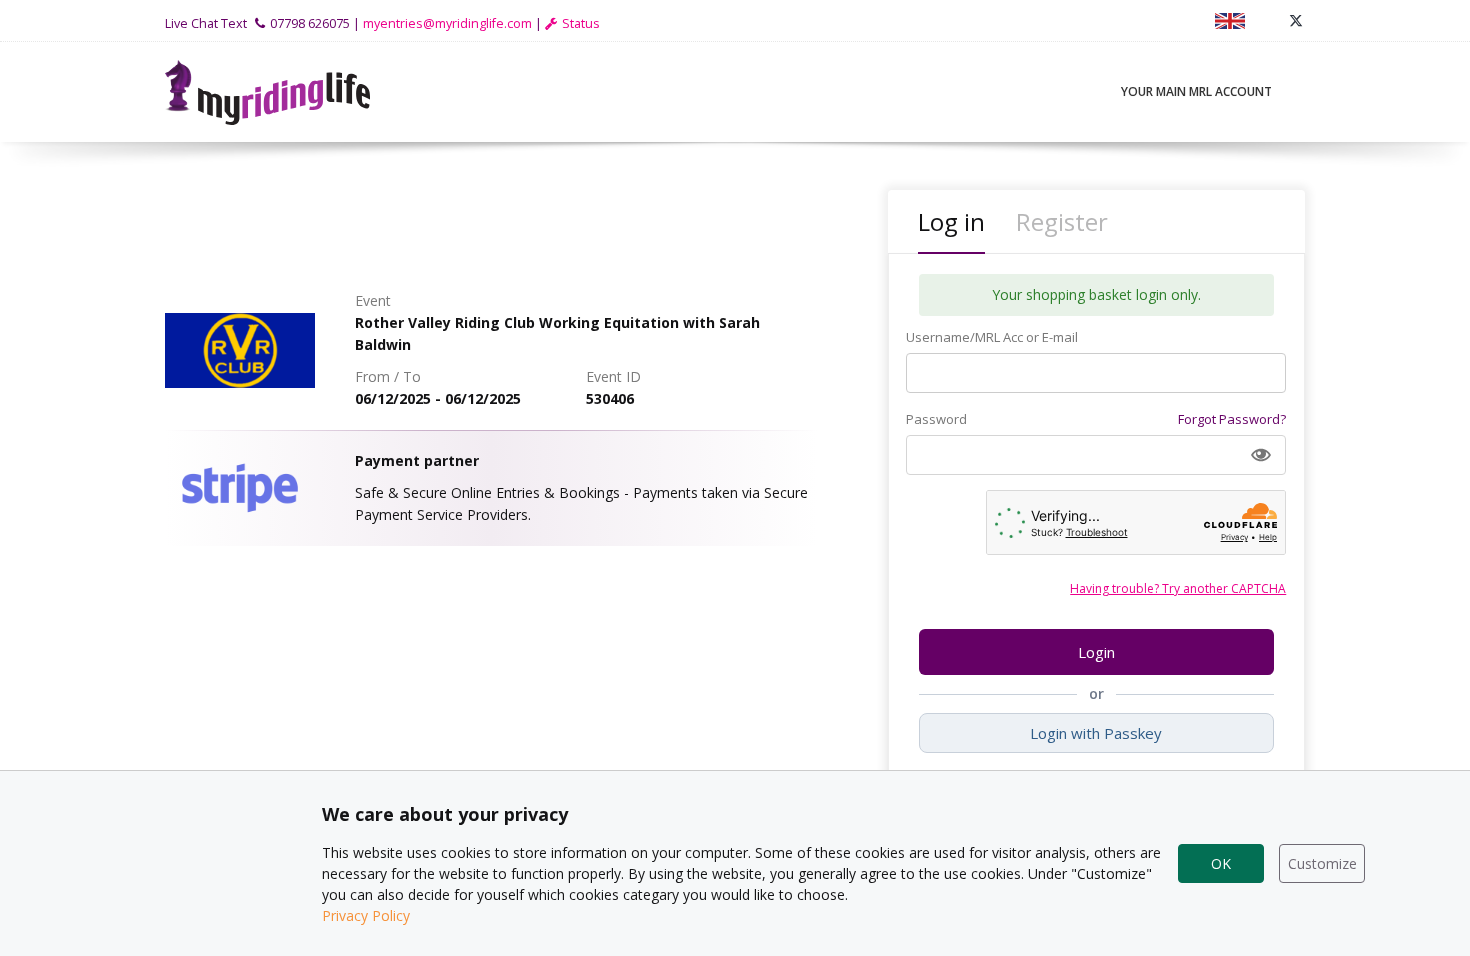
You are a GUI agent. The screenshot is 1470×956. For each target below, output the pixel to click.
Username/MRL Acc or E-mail (992, 337)
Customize (1322, 863)
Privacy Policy (366, 915)
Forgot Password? (1232, 419)
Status (581, 23)
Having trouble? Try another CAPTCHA (1178, 588)
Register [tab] (1062, 221)
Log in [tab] (951, 221)
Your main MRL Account (1196, 91)
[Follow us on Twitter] (1296, 21)
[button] (1261, 455)
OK (1221, 863)
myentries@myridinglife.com (447, 23)
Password (936, 419)
